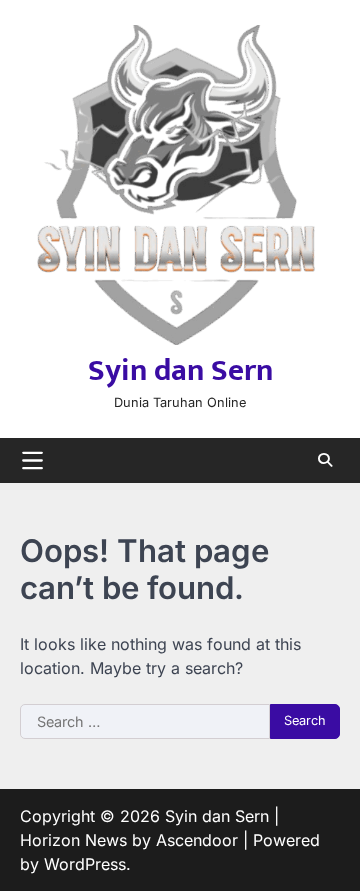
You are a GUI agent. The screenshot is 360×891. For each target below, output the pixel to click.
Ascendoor (197, 840)
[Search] (325, 460)
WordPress (85, 864)
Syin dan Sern (180, 371)
